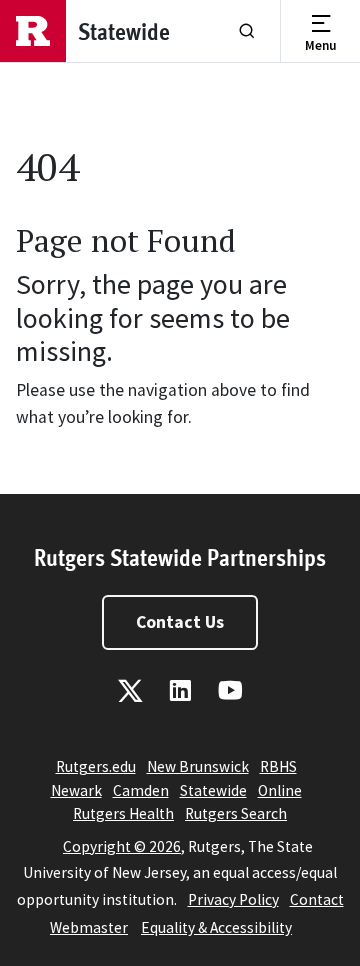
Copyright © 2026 (122, 846)
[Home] (33, 31)
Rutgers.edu (96, 766)
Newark (76, 790)
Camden (141, 790)
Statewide (213, 790)
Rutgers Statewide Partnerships (180, 556)
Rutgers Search (236, 813)
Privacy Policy (233, 899)
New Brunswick (198, 766)
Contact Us (180, 622)
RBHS (278, 766)
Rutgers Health (123, 813)
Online (280, 790)
